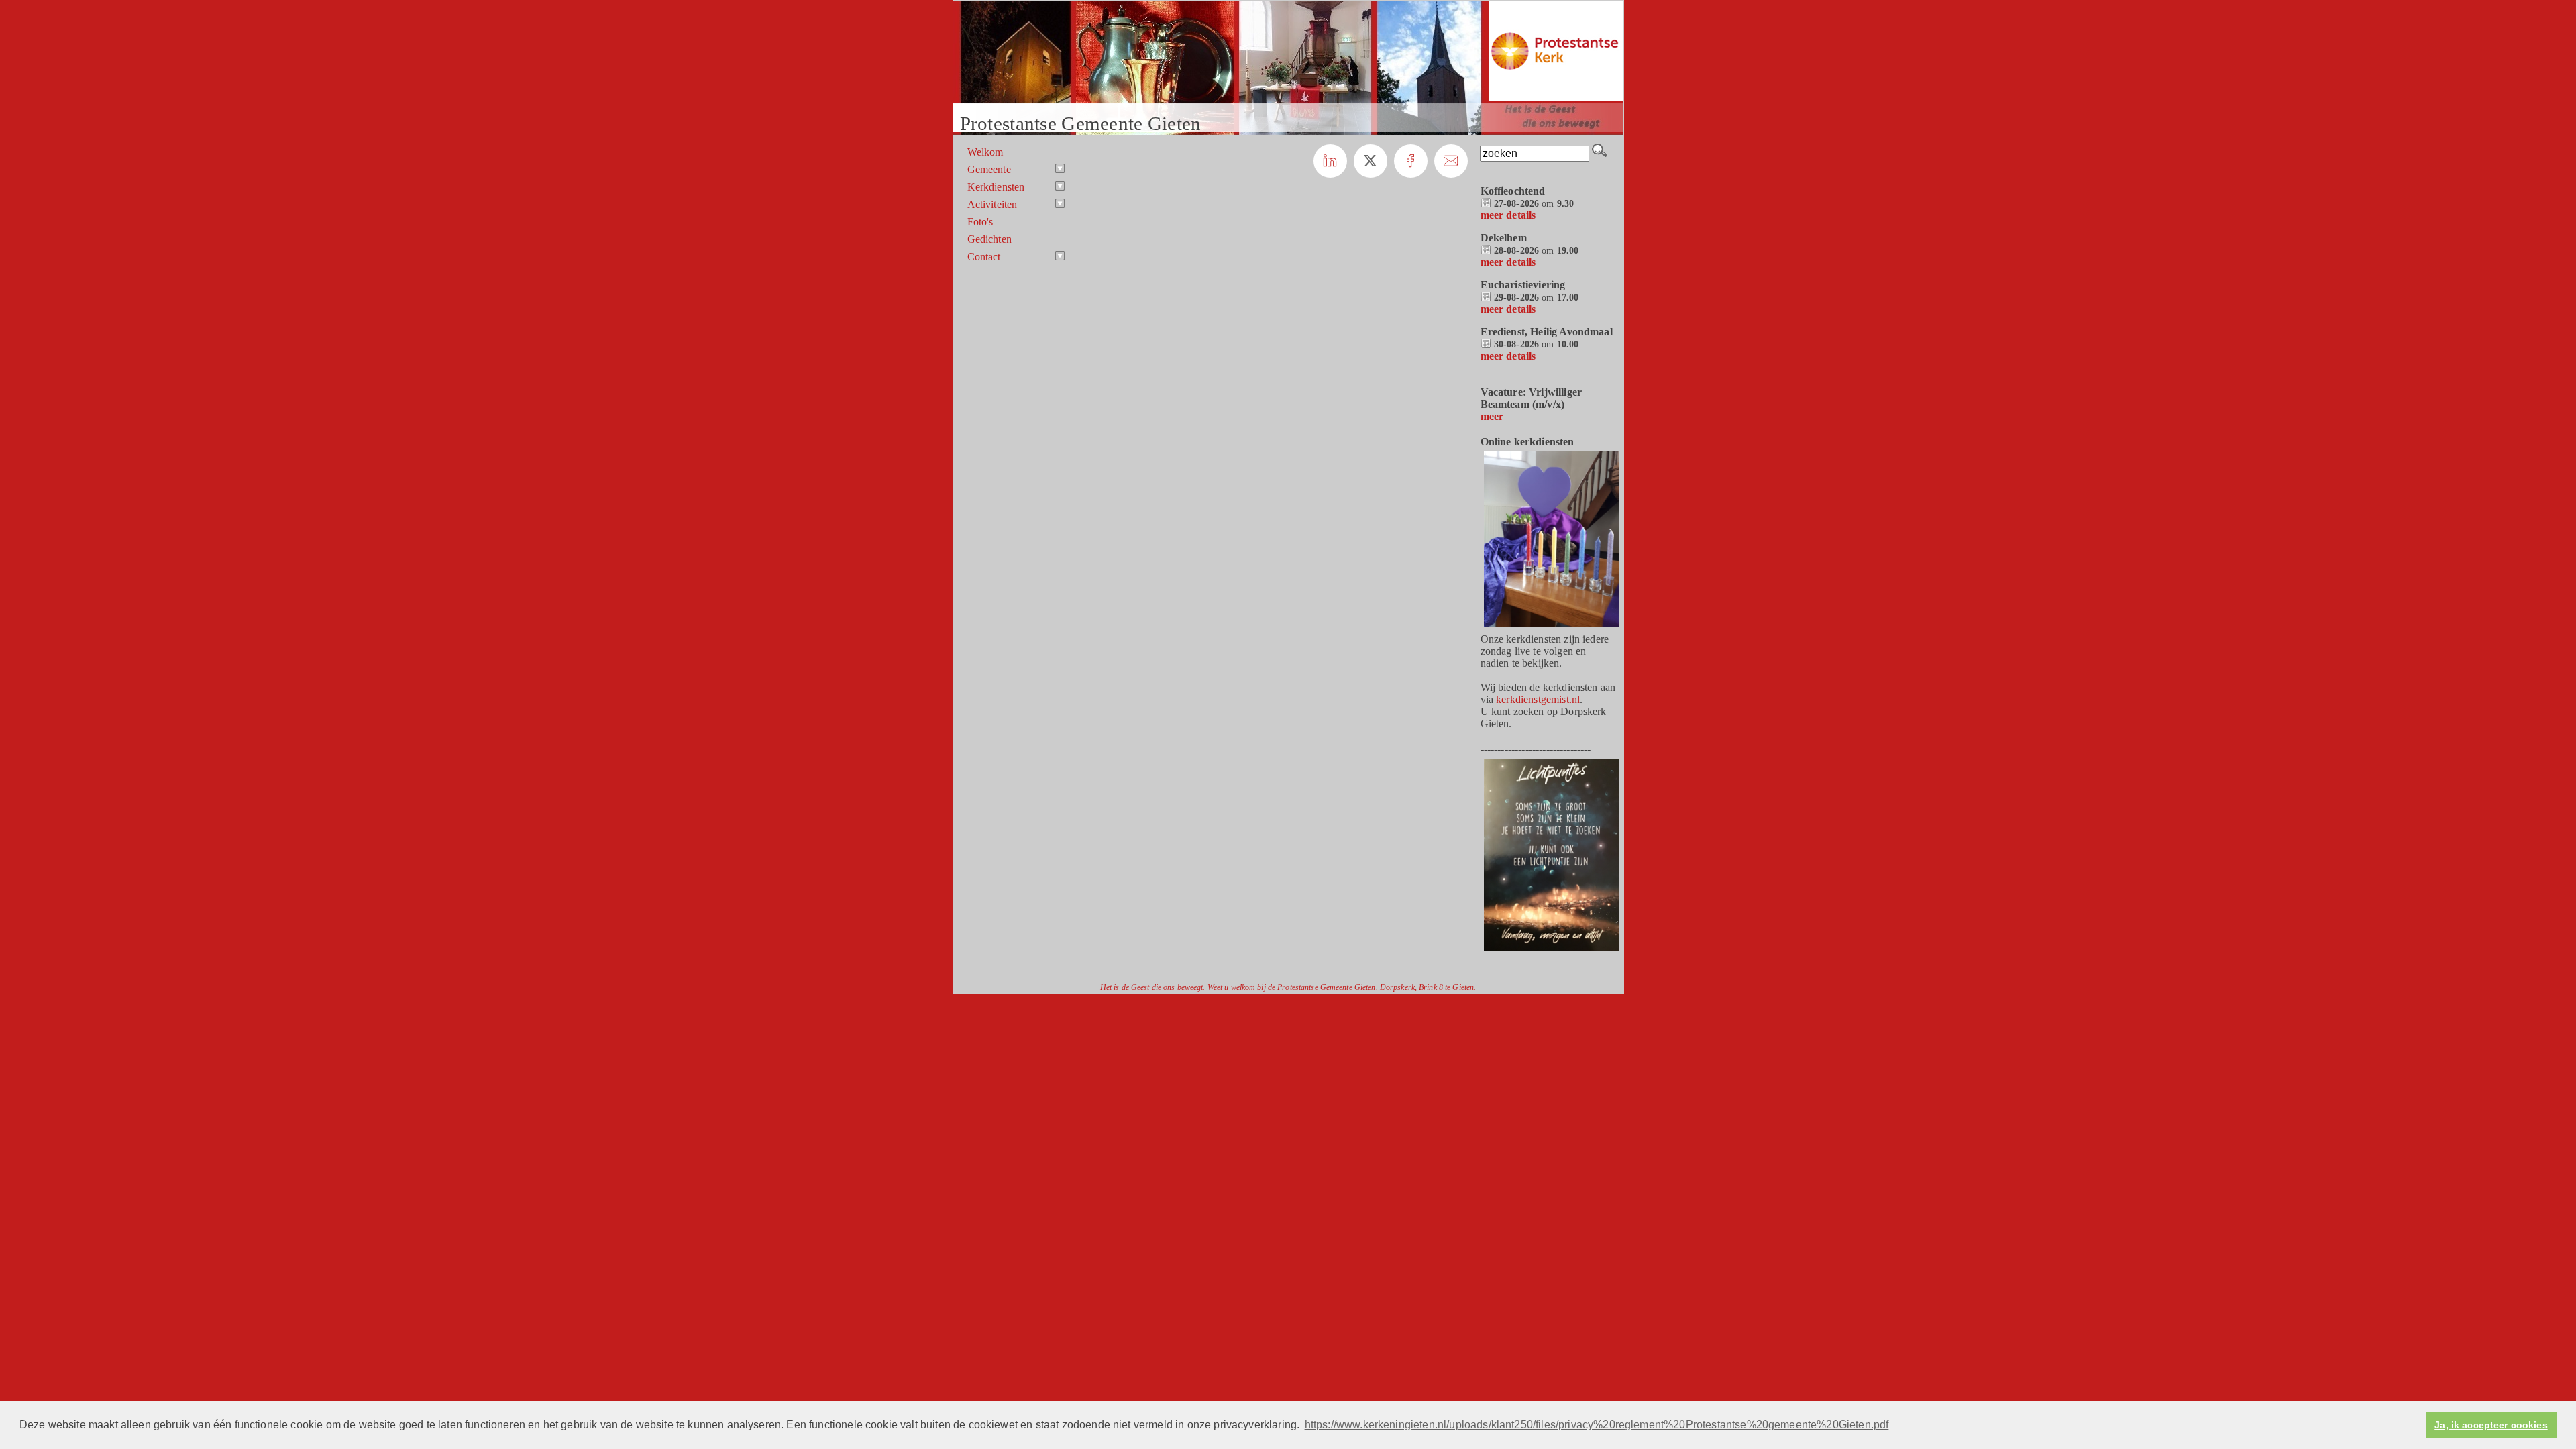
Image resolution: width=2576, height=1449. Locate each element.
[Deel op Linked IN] (1330, 161)
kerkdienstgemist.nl (1538, 699)
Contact (984, 257)
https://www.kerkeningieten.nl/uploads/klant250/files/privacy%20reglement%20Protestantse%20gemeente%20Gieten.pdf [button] (1597, 1425)
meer (1492, 416)
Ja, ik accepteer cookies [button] (2491, 1425)
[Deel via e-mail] (1451, 161)
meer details (1508, 215)
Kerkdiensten (996, 187)
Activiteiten (992, 204)
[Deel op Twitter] (1371, 161)
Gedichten (989, 239)
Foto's (980, 222)
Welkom (985, 152)
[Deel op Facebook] (1411, 161)
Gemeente (989, 169)
